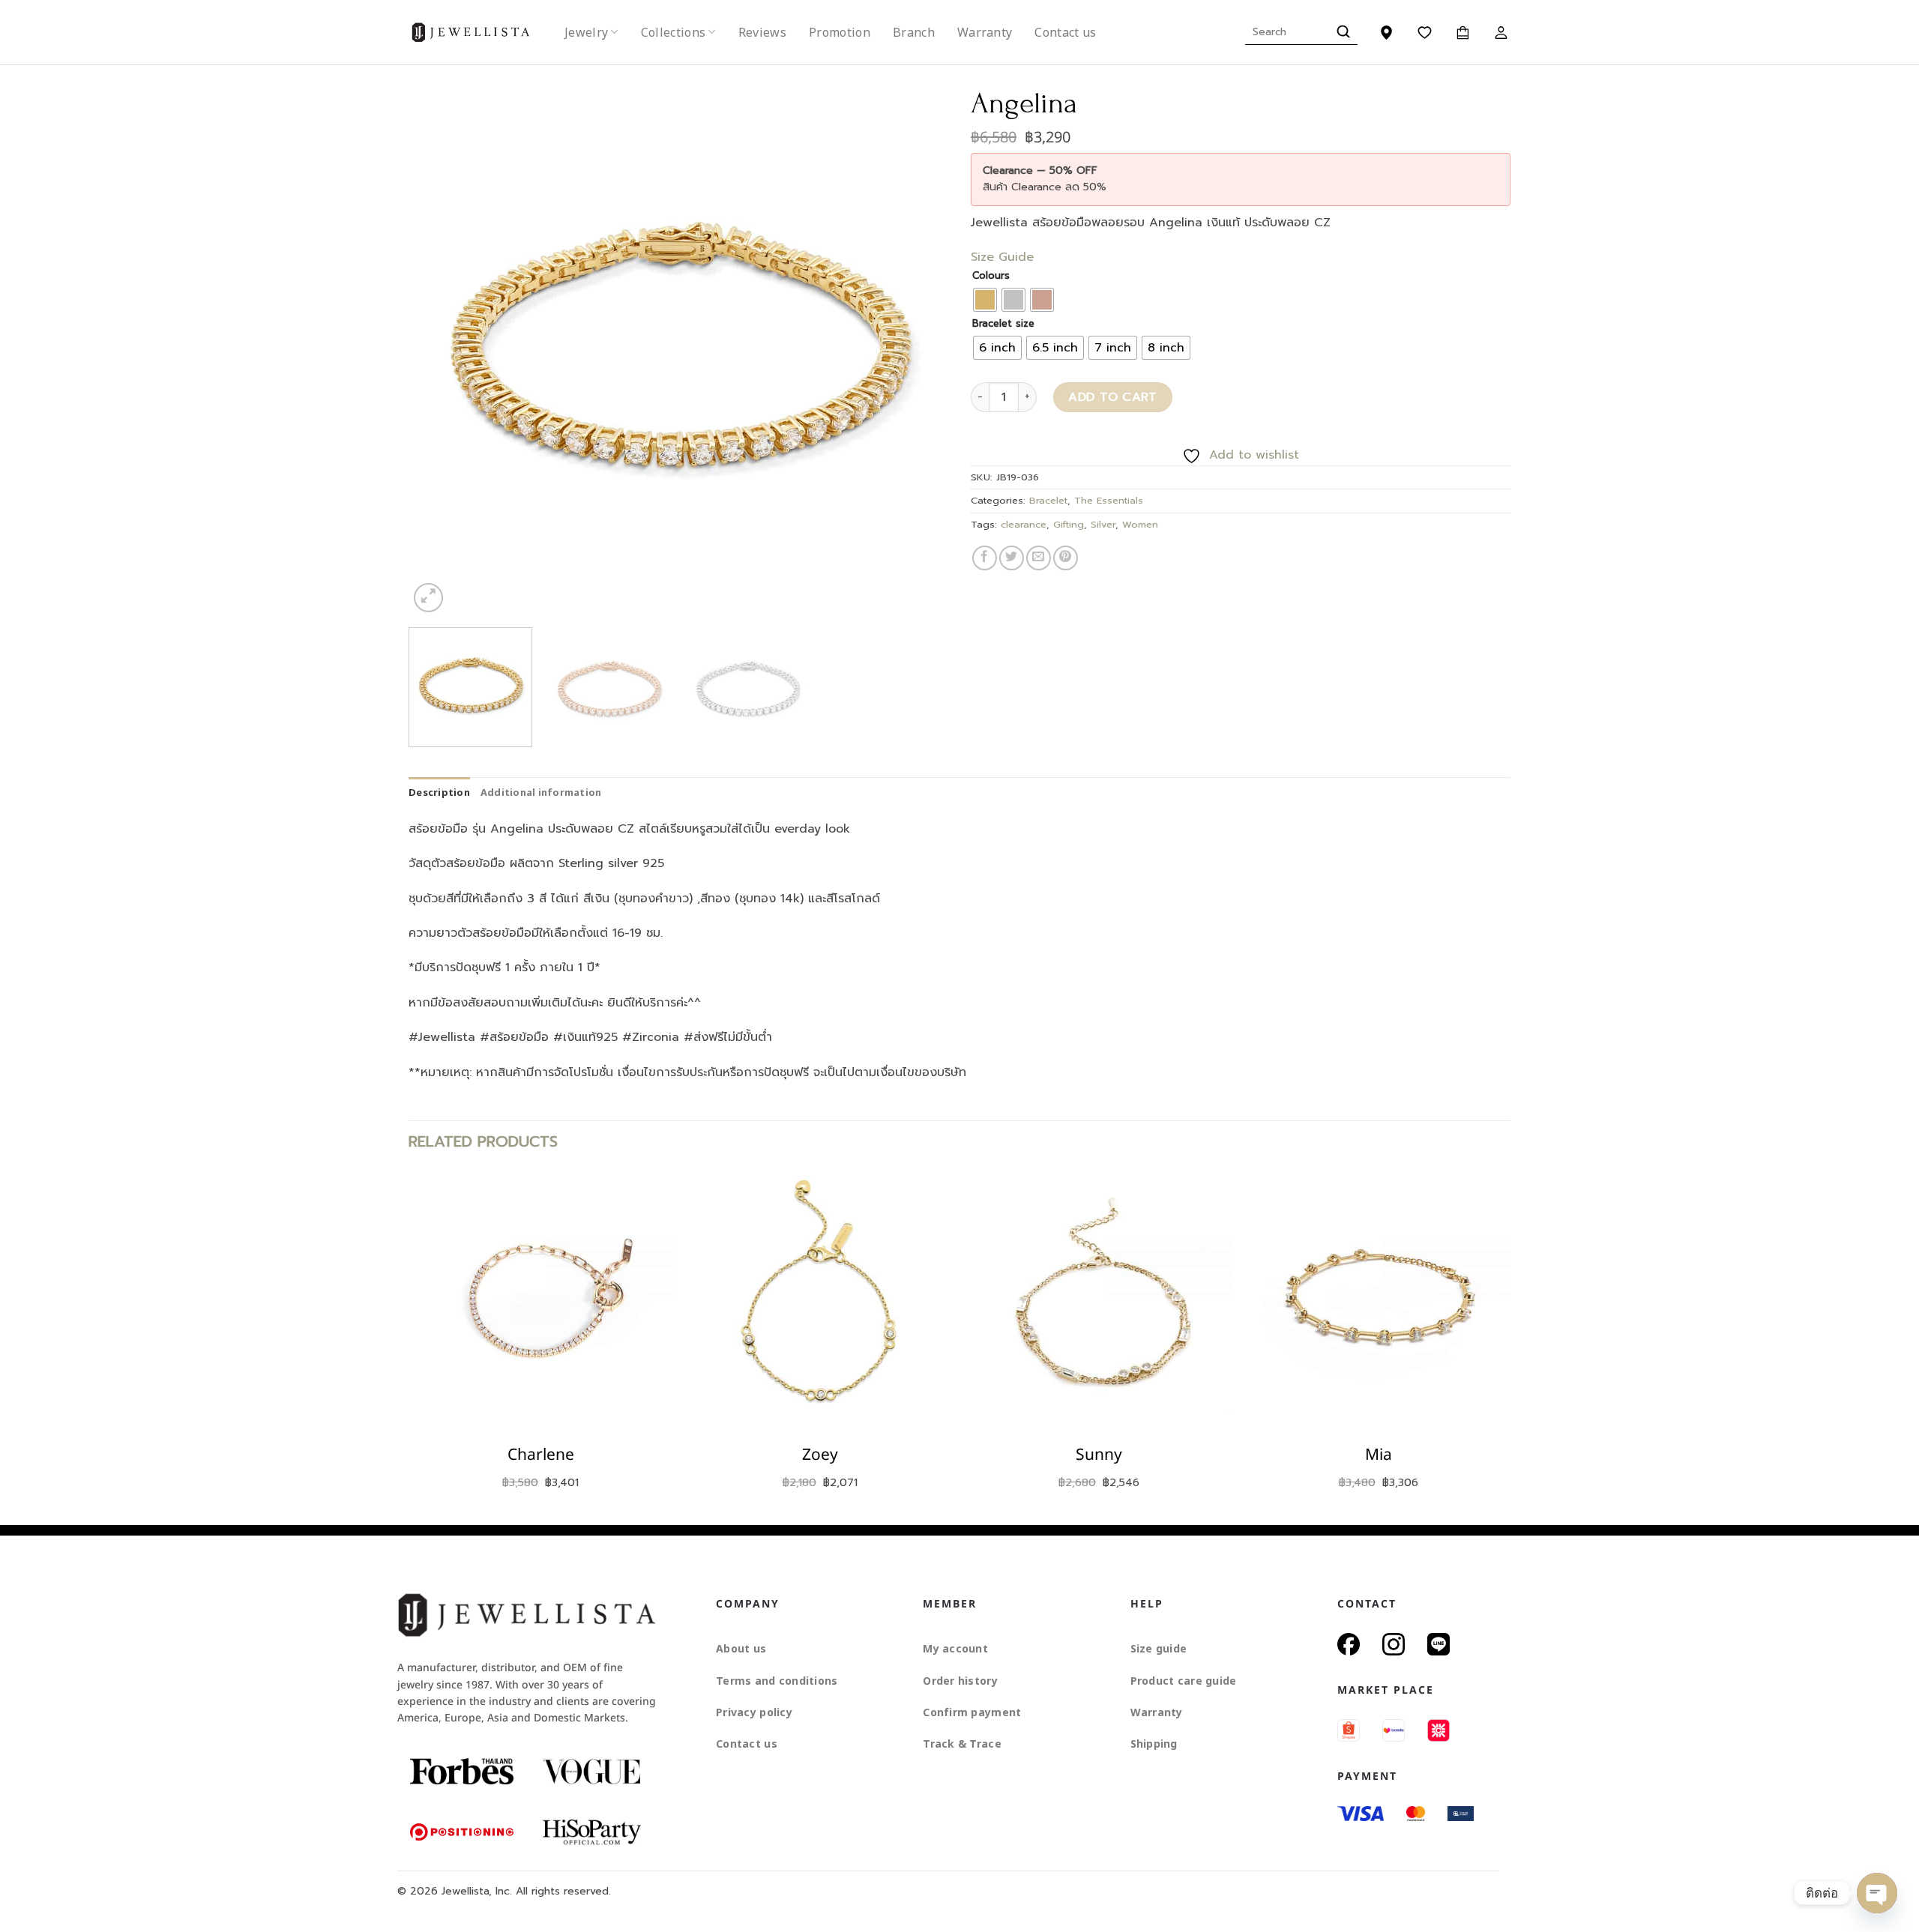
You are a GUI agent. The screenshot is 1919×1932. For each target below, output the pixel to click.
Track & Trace (962, 1744)
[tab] (439, 792)
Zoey (820, 1455)
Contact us (1065, 32)
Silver (1103, 524)
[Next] (918, 346)
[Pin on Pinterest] (1066, 558)
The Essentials (1109, 500)
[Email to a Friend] (1039, 558)
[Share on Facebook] (985, 558)
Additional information (541, 792)
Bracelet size (1003, 324)
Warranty (985, 32)
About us (741, 1648)
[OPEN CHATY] (1877, 1893)
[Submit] (1341, 32)
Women (1140, 524)
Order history (960, 1681)
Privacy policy (754, 1712)
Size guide (1159, 1648)
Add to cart (1112, 397)
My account (955, 1648)
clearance (1024, 524)
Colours (991, 276)
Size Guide (1002, 257)
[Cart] (1463, 32)
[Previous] (439, 346)
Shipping (1154, 1744)
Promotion (840, 32)
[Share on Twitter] (1012, 558)
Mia (1379, 1455)
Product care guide (1184, 1681)
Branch (914, 32)
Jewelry (586, 32)
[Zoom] (428, 598)
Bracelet (1048, 500)
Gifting (1069, 524)
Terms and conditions (777, 1681)
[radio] (985, 300)
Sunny (1099, 1455)
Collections (674, 32)
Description (439, 792)
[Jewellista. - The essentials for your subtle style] (483, 33)
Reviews (762, 32)
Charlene (541, 1455)
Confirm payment (972, 1712)
